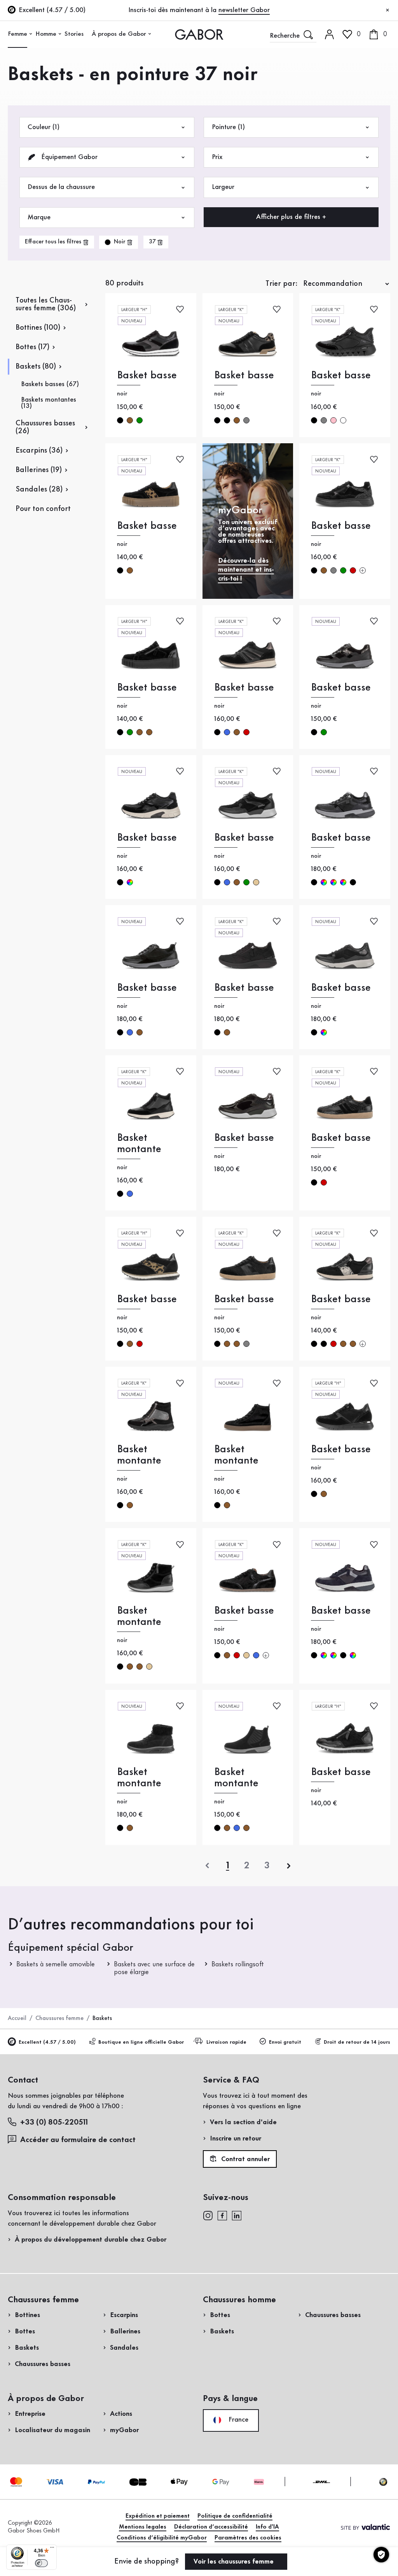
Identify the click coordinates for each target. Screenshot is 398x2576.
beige (256, 882)
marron (130, 420)
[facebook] (222, 2215)
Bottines (27, 2315)
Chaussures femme (59, 2018)
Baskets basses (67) (50, 384)
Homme (46, 34)
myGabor (124, 2430)
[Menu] (52, 2549)
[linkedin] (237, 2215)
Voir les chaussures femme (235, 2562)
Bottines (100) (38, 328)
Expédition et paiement (158, 2516)
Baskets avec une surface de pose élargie (154, 1968)
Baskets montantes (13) (49, 403)
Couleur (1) (44, 127)
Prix (217, 157)
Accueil (17, 2018)
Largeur (223, 187)
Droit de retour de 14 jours (357, 2042)
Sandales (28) (39, 490)
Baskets (27, 2348)
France (237, 2420)
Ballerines (125, 2331)
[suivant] (289, 1866)
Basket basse (147, 375)
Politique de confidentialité (235, 2516)
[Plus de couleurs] (363, 570)
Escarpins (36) (39, 451)
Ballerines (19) (39, 470)
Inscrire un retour (236, 2139)
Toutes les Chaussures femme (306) (46, 304)
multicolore (130, 882)
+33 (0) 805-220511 (54, 2123)
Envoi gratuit (285, 2042)
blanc (343, 420)
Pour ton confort (43, 509)
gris (246, 420)
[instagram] (208, 2215)
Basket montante (139, 1144)
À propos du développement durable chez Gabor (91, 2240)
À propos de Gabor (119, 34)
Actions (121, 2414)
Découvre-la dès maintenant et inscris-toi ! (246, 570)
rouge (353, 570)
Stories (74, 34)
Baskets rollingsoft (238, 1964)
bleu (227, 732)
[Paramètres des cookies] (381, 2555)
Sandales (124, 2348)
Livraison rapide (226, 2042)
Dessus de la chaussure (61, 187)
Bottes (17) (32, 347)
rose (333, 420)
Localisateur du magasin (52, 2430)
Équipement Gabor (68, 157)
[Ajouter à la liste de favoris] (180, 309)
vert (140, 420)
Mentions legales (143, 2527)
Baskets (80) (36, 367)
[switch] (41, 2563)
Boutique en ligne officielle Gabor (141, 2042)
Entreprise (30, 2414)
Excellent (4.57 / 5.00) (47, 2042)
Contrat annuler (244, 2159)
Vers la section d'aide (243, 2122)
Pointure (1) (228, 127)
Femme (17, 34)
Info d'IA (267, 2527)
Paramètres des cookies (248, 2538)
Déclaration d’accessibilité (211, 2527)
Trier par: (282, 284)
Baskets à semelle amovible (56, 1964)
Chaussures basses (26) (45, 427)
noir (120, 420)
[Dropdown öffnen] (31, 34)
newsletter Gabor (244, 10)
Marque (39, 217)
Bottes (25, 2331)
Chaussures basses (43, 2364)
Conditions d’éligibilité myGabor (162, 2538)
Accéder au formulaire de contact (78, 2140)
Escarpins (124, 2315)
